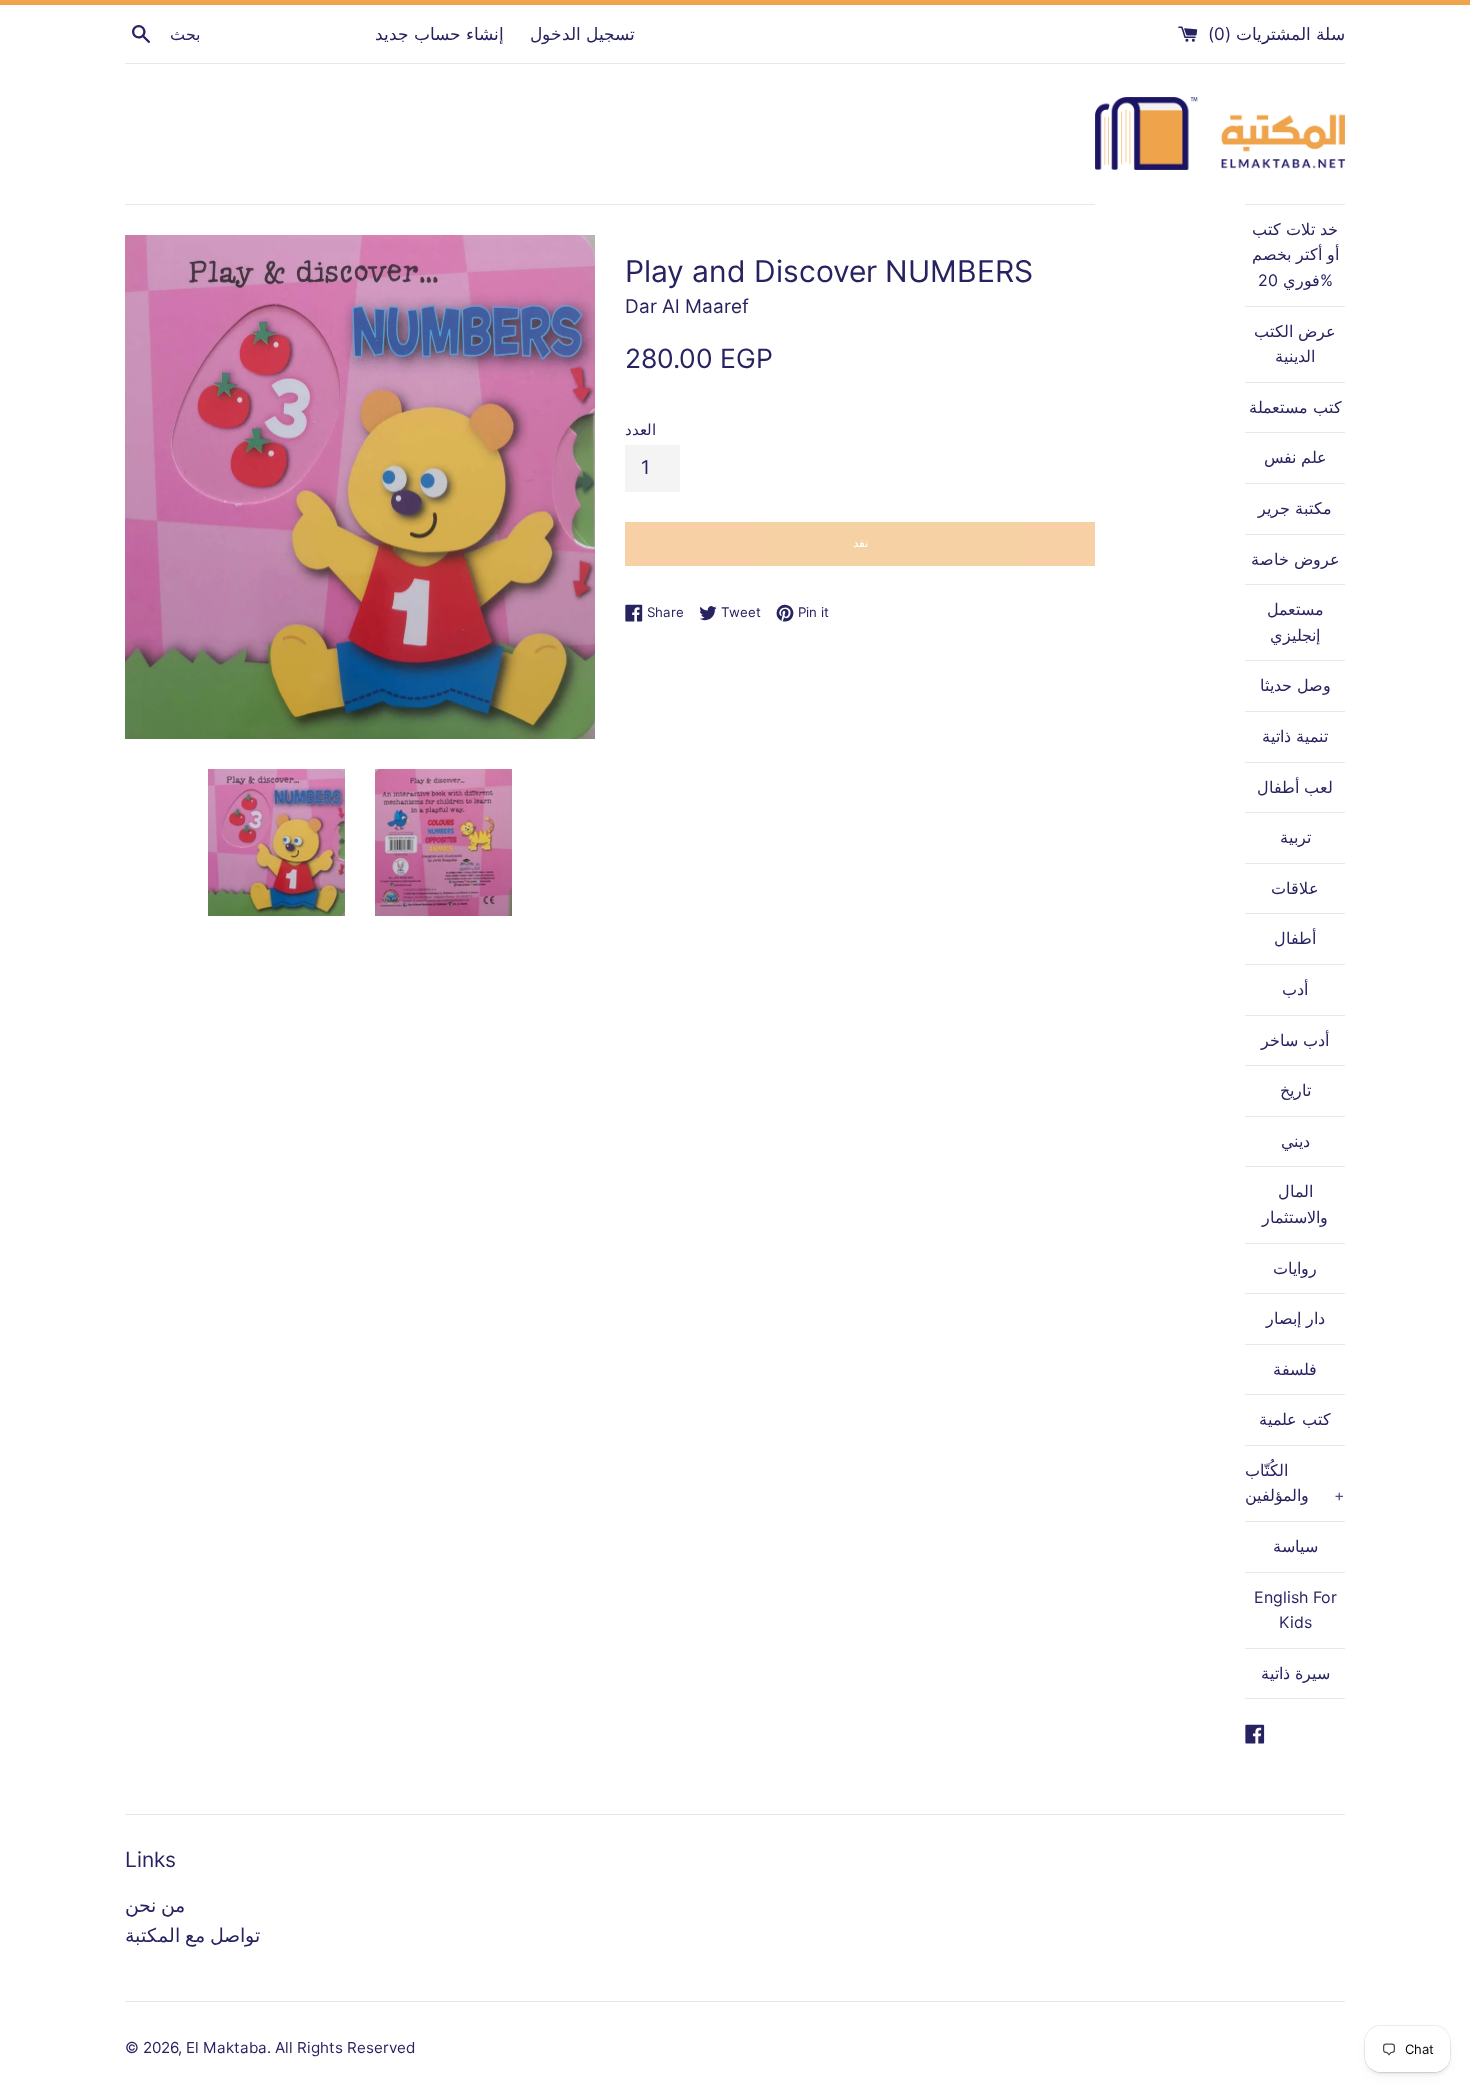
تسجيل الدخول (582, 33)
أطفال (1295, 938)
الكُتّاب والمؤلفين (1295, 1483)
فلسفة (1295, 1369)
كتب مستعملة (1295, 407)
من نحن (155, 1905)
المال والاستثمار (1295, 1204)
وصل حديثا (1295, 685)
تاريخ (1295, 1090)
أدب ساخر (1295, 1040)
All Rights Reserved (345, 2047)
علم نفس (1295, 457)
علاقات (1295, 888)
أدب (1295, 989)
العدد (640, 429)
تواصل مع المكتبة (192, 1935)
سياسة (1295, 1546)
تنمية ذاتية (1295, 736)
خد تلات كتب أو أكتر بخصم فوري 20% (1295, 254)
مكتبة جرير (1295, 508)
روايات (1295, 1268)
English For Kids (1295, 1610)
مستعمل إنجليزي (1295, 622)
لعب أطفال (1295, 787)
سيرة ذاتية (1295, 1673)
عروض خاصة (1295, 559)
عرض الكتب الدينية (1295, 344)
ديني (1295, 1141)
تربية (1295, 837)
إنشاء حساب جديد (439, 33)
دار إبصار (1295, 1318)
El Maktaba (226, 2047)
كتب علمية (1295, 1419)
